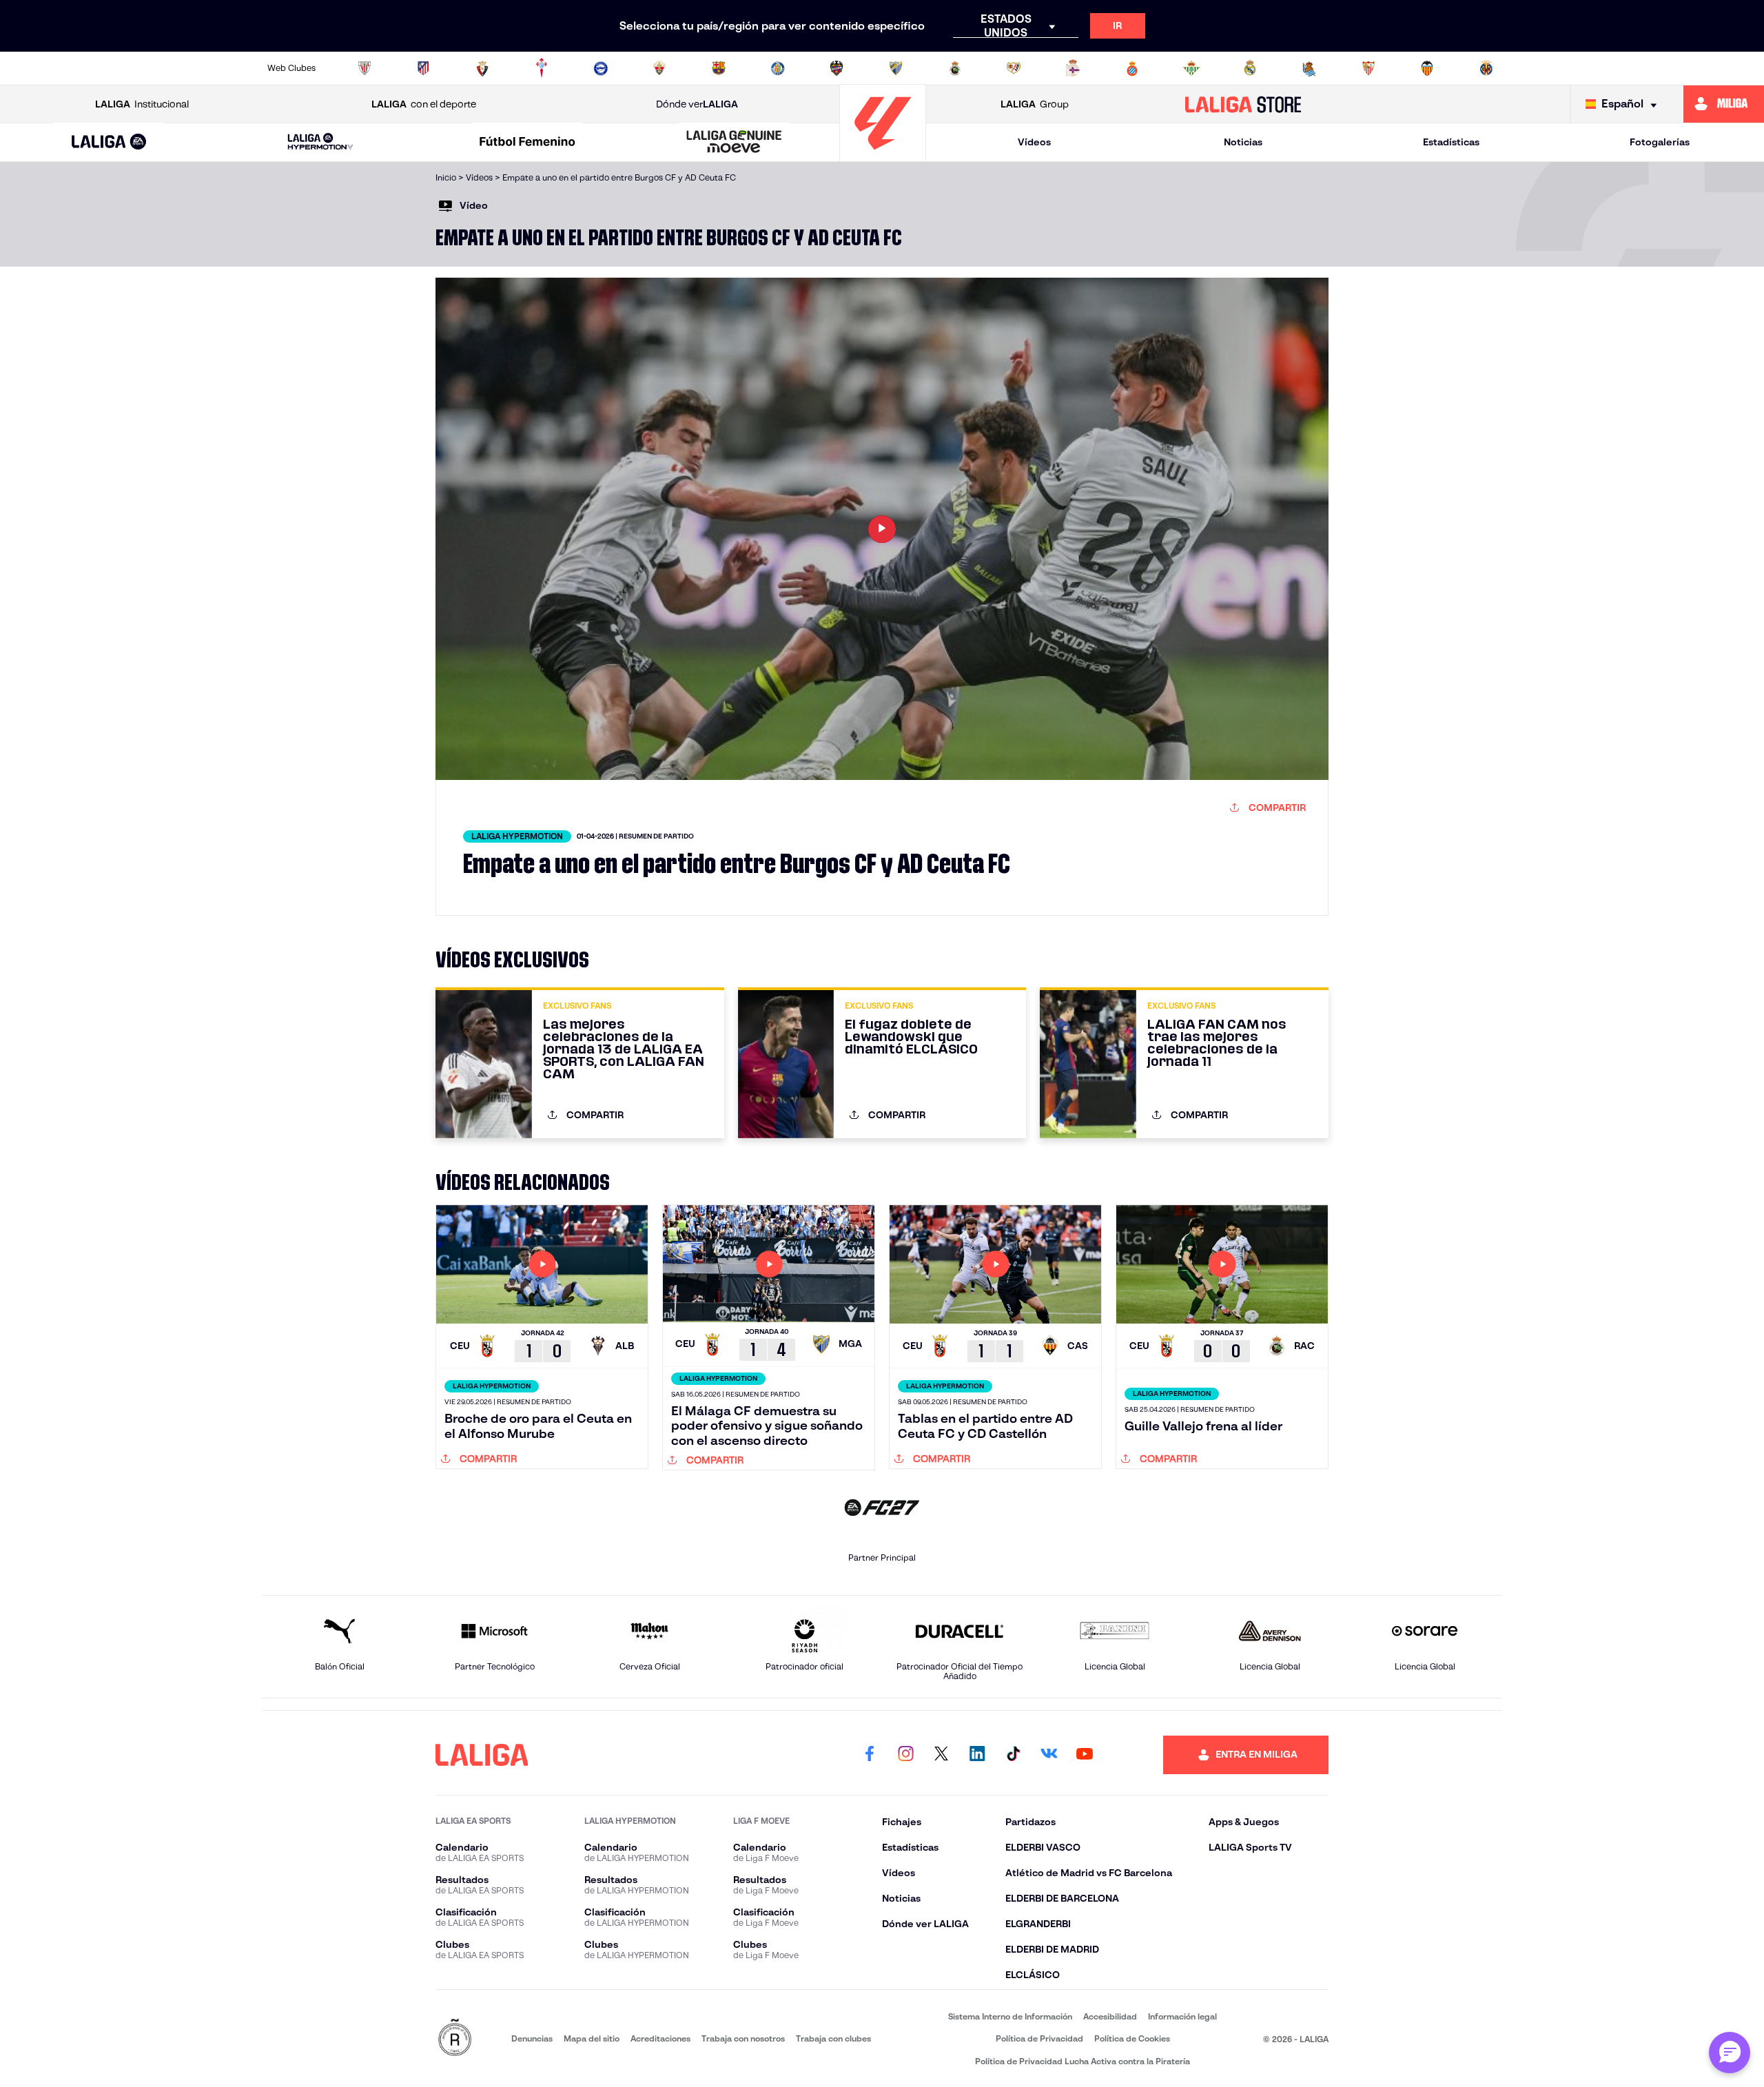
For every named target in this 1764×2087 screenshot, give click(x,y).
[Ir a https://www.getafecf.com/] (778, 68)
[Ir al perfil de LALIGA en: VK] (1049, 1755)
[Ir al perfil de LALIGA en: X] (941, 1755)
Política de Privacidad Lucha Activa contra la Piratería (1083, 2061)
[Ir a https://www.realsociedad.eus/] (1309, 68)
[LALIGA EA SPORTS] (109, 143)
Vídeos (1034, 142)
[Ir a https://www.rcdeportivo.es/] (1073, 68)
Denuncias (532, 2038)
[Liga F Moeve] (527, 143)
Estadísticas (1451, 142)
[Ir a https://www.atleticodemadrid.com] (423, 68)
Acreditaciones (660, 2038)
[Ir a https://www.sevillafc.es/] (1368, 68)
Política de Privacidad (1039, 2038)
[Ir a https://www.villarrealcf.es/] (1486, 68)
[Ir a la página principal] (883, 155)
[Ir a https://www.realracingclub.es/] (955, 68)
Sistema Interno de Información (1010, 2016)
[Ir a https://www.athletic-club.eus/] (365, 68)
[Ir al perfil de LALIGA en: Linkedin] (977, 1755)
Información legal (1182, 2016)
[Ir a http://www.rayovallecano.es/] (1014, 68)
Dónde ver (697, 104)
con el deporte (424, 104)
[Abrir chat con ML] (1730, 2053)
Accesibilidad (1110, 2016)
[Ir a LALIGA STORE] (1243, 104)
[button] (109, 142)
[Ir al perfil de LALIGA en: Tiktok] (1013, 1755)
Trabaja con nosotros (743, 2038)
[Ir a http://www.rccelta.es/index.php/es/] (542, 68)
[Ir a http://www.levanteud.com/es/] (837, 68)
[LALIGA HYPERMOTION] (320, 142)
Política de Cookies (1132, 2038)
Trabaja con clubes (833, 2038)
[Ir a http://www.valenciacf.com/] (1427, 68)
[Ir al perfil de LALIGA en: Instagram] (905, 1755)
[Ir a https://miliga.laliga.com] (1724, 104)
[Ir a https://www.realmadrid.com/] (1250, 68)
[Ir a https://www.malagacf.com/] (896, 68)
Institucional (142, 104)
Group (1035, 104)
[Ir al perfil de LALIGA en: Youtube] (1085, 1755)
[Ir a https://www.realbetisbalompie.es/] (1191, 68)
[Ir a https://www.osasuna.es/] (482, 68)
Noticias (1243, 142)
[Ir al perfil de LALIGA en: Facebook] (870, 1755)
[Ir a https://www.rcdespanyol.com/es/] (1132, 68)
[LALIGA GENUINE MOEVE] (735, 143)
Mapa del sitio (592, 2038)
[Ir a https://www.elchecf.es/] (659, 68)
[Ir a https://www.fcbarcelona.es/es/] (719, 68)
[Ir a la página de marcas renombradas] (455, 2038)
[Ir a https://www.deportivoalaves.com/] (601, 68)
